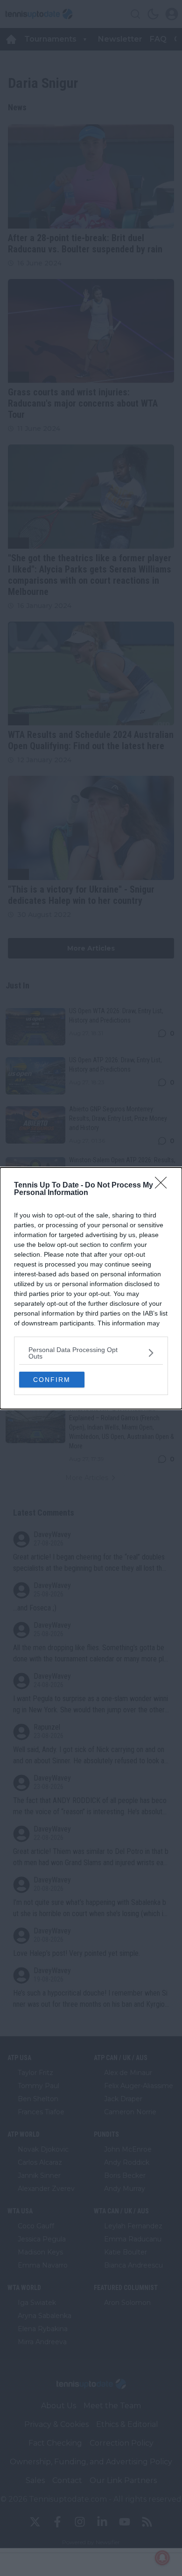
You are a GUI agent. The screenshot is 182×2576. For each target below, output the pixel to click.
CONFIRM (52, 1380)
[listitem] (91, 1353)
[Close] (164, 1186)
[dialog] (91, 1288)
